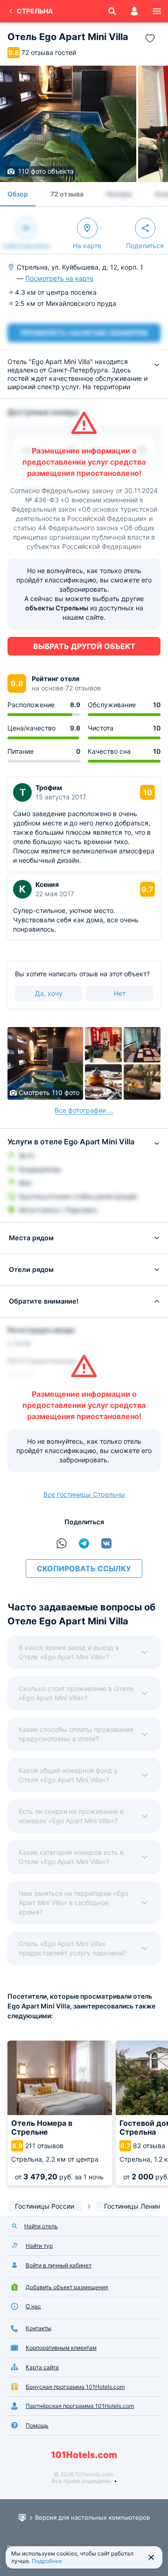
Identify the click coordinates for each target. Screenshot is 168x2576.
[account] (134, 11)
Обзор (18, 194)
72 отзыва (67, 194)
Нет (120, 993)
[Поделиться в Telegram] (84, 1543)
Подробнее (47, 2561)
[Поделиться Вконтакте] (106, 1543)
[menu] (157, 11)
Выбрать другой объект (84, 646)
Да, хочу (49, 993)
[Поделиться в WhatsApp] (62, 1543)
